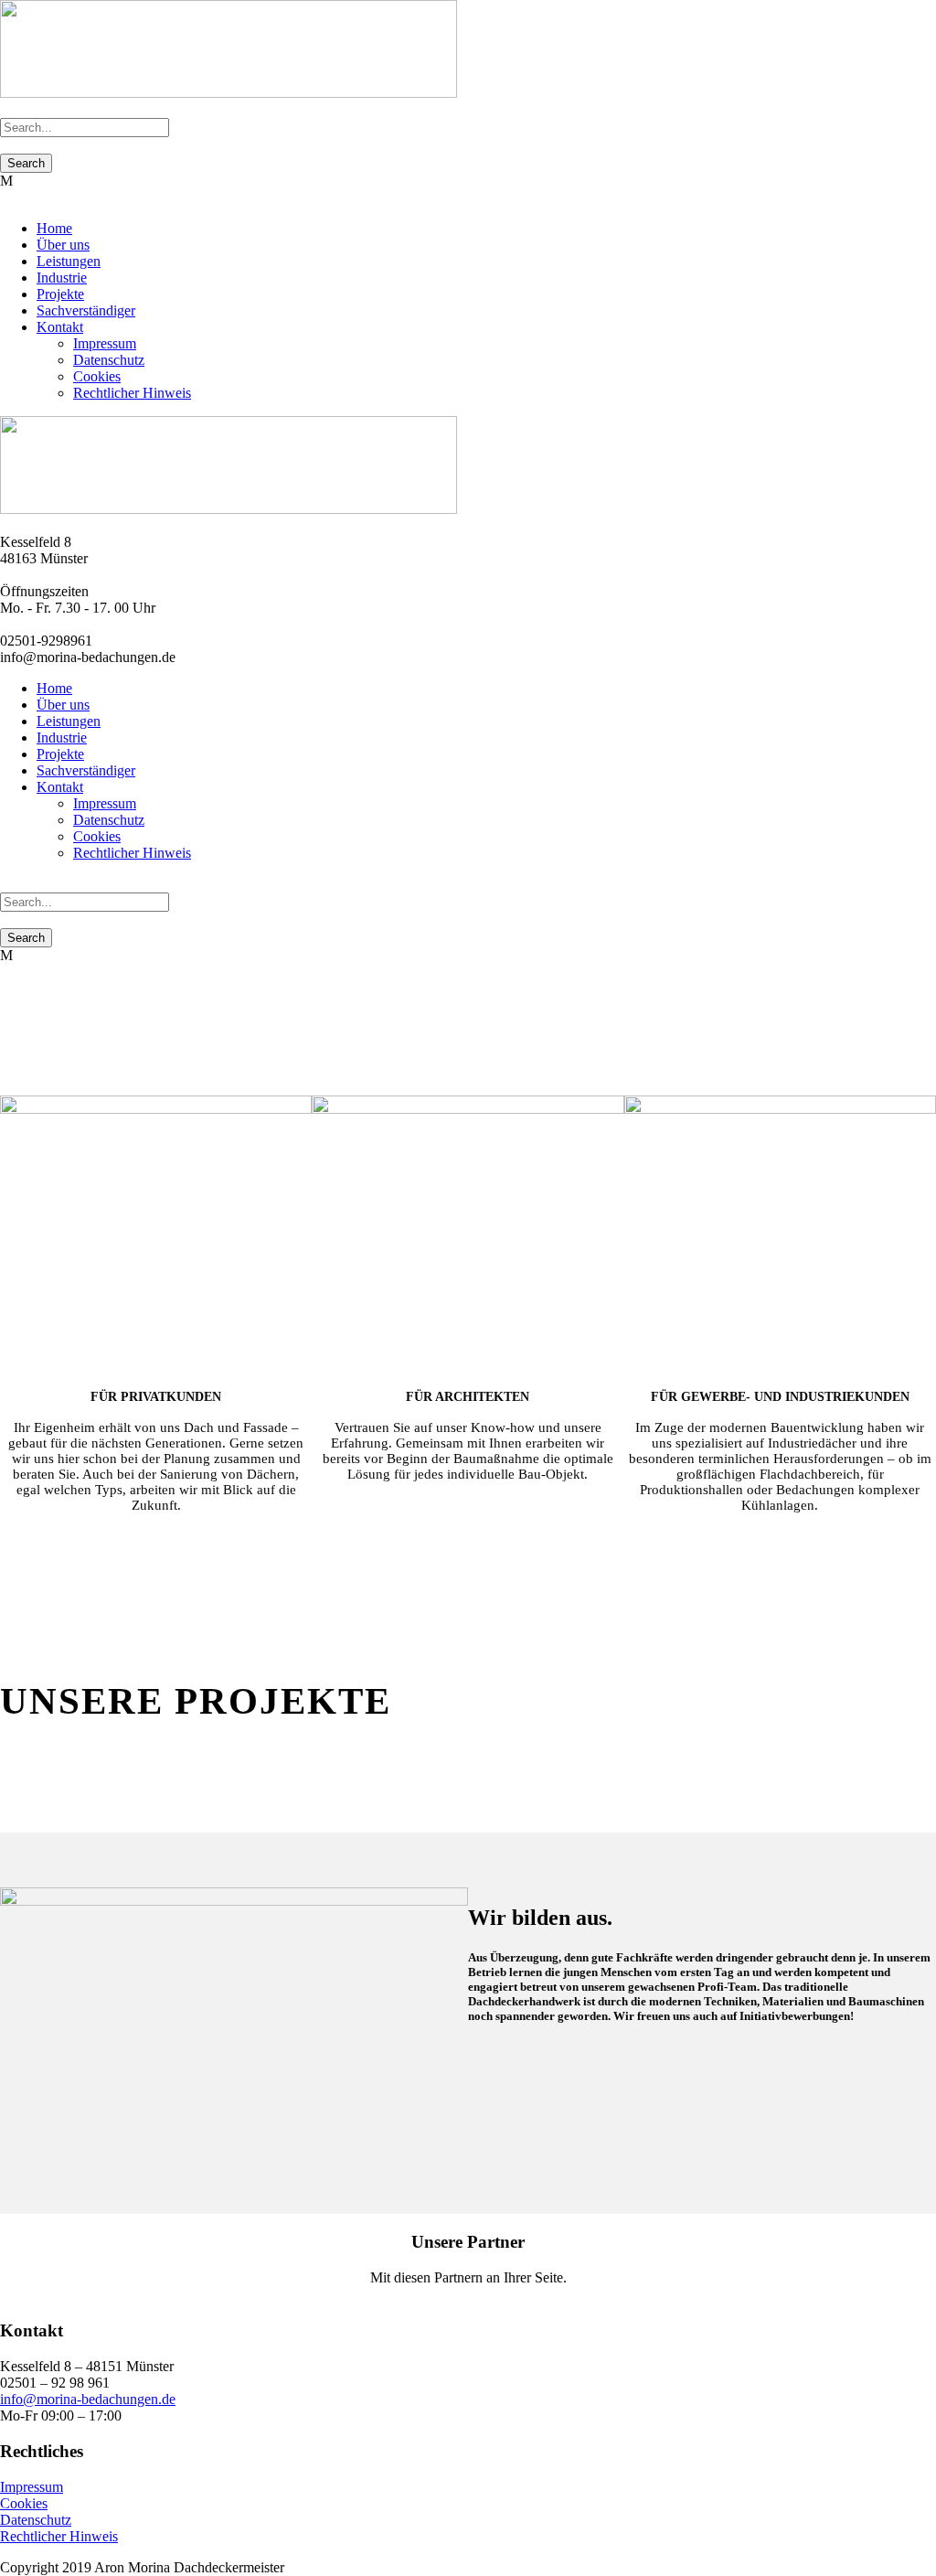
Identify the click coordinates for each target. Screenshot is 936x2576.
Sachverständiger (86, 310)
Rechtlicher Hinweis (132, 393)
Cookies (97, 376)
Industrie (62, 278)
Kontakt (60, 327)
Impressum (105, 343)
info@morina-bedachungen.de (88, 2399)
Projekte (60, 294)
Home (54, 228)
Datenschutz (109, 360)
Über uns (63, 245)
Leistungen (69, 261)
